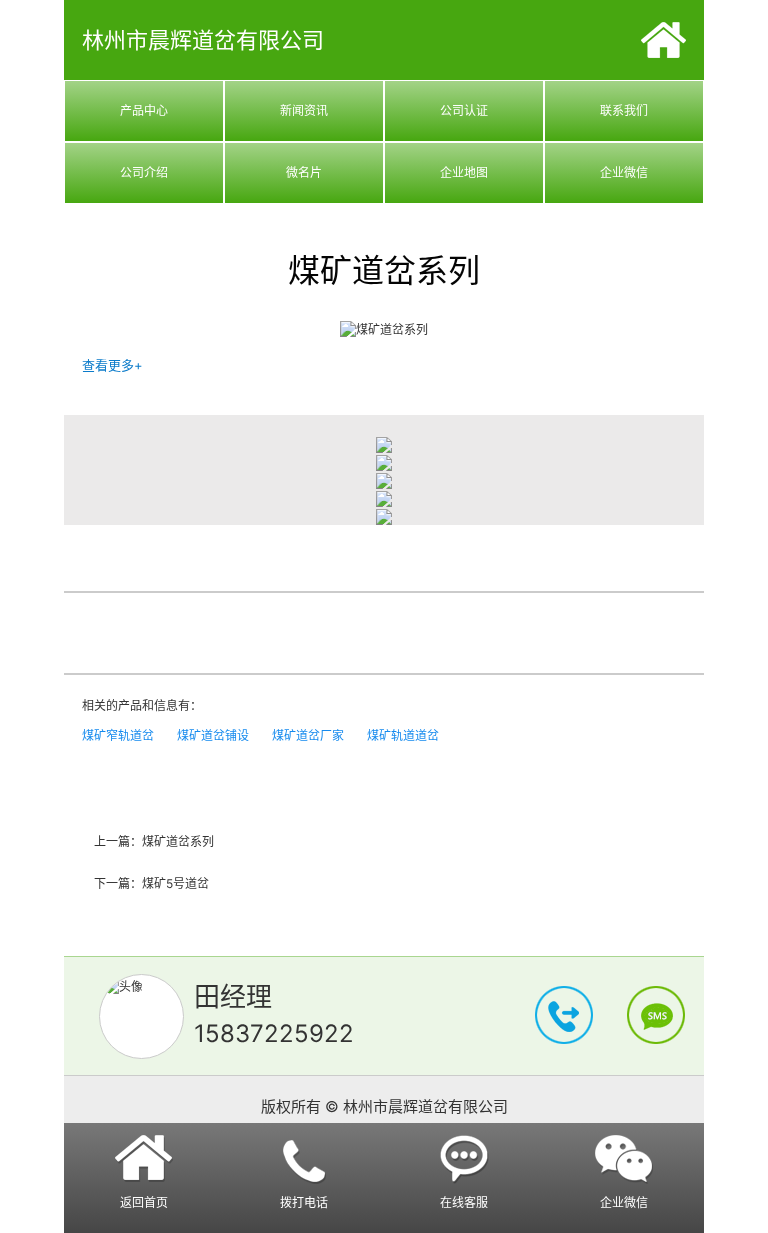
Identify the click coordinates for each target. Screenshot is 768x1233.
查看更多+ (112, 365)
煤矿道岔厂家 (308, 735)
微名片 (304, 172)
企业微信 (624, 172)
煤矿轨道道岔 (403, 735)
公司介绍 (144, 172)
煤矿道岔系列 (178, 841)
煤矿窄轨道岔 (118, 735)
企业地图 (464, 172)
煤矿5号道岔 (175, 883)
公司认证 (464, 110)
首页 (663, 40)
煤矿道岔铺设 (213, 735)
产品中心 (144, 110)
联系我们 (624, 110)
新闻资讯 (304, 110)
